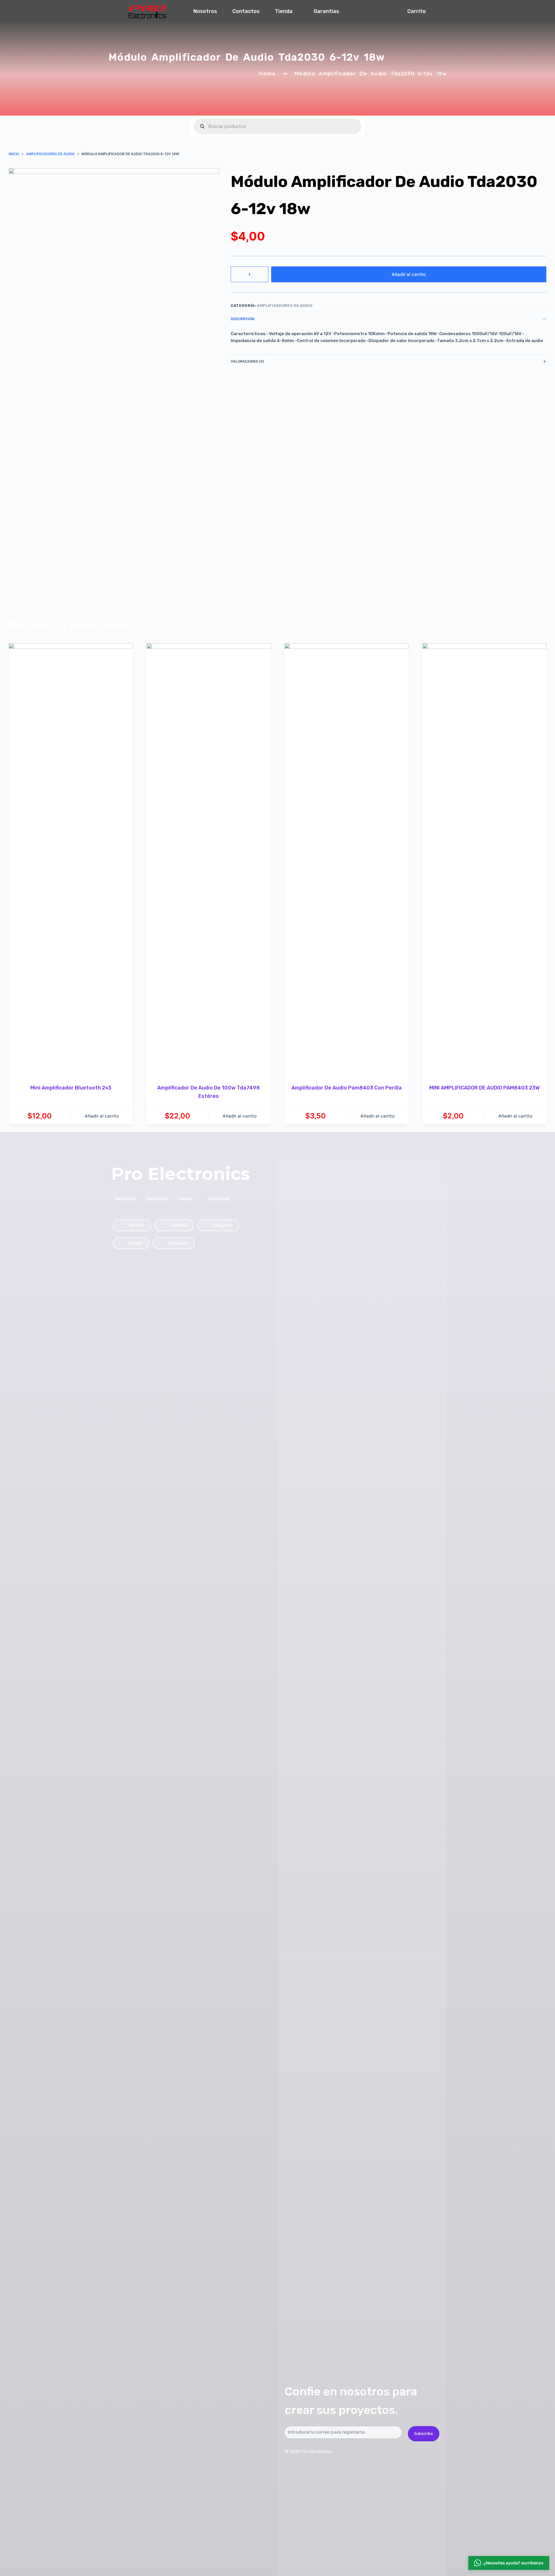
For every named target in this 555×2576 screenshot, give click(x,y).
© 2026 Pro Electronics (308, 2451)
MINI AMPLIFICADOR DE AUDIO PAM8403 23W (484, 1088)
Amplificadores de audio (285, 306)
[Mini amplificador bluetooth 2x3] (71, 860)
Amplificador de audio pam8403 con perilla (347, 1088)
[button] (509, 2563)
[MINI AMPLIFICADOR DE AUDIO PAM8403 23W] (484, 860)
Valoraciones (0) (247, 361)
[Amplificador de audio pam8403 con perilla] (346, 860)
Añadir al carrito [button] (102, 1116)
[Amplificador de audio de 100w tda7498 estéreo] (209, 860)
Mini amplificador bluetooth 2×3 (71, 1088)
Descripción (243, 319)
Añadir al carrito (409, 274)
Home (267, 74)
